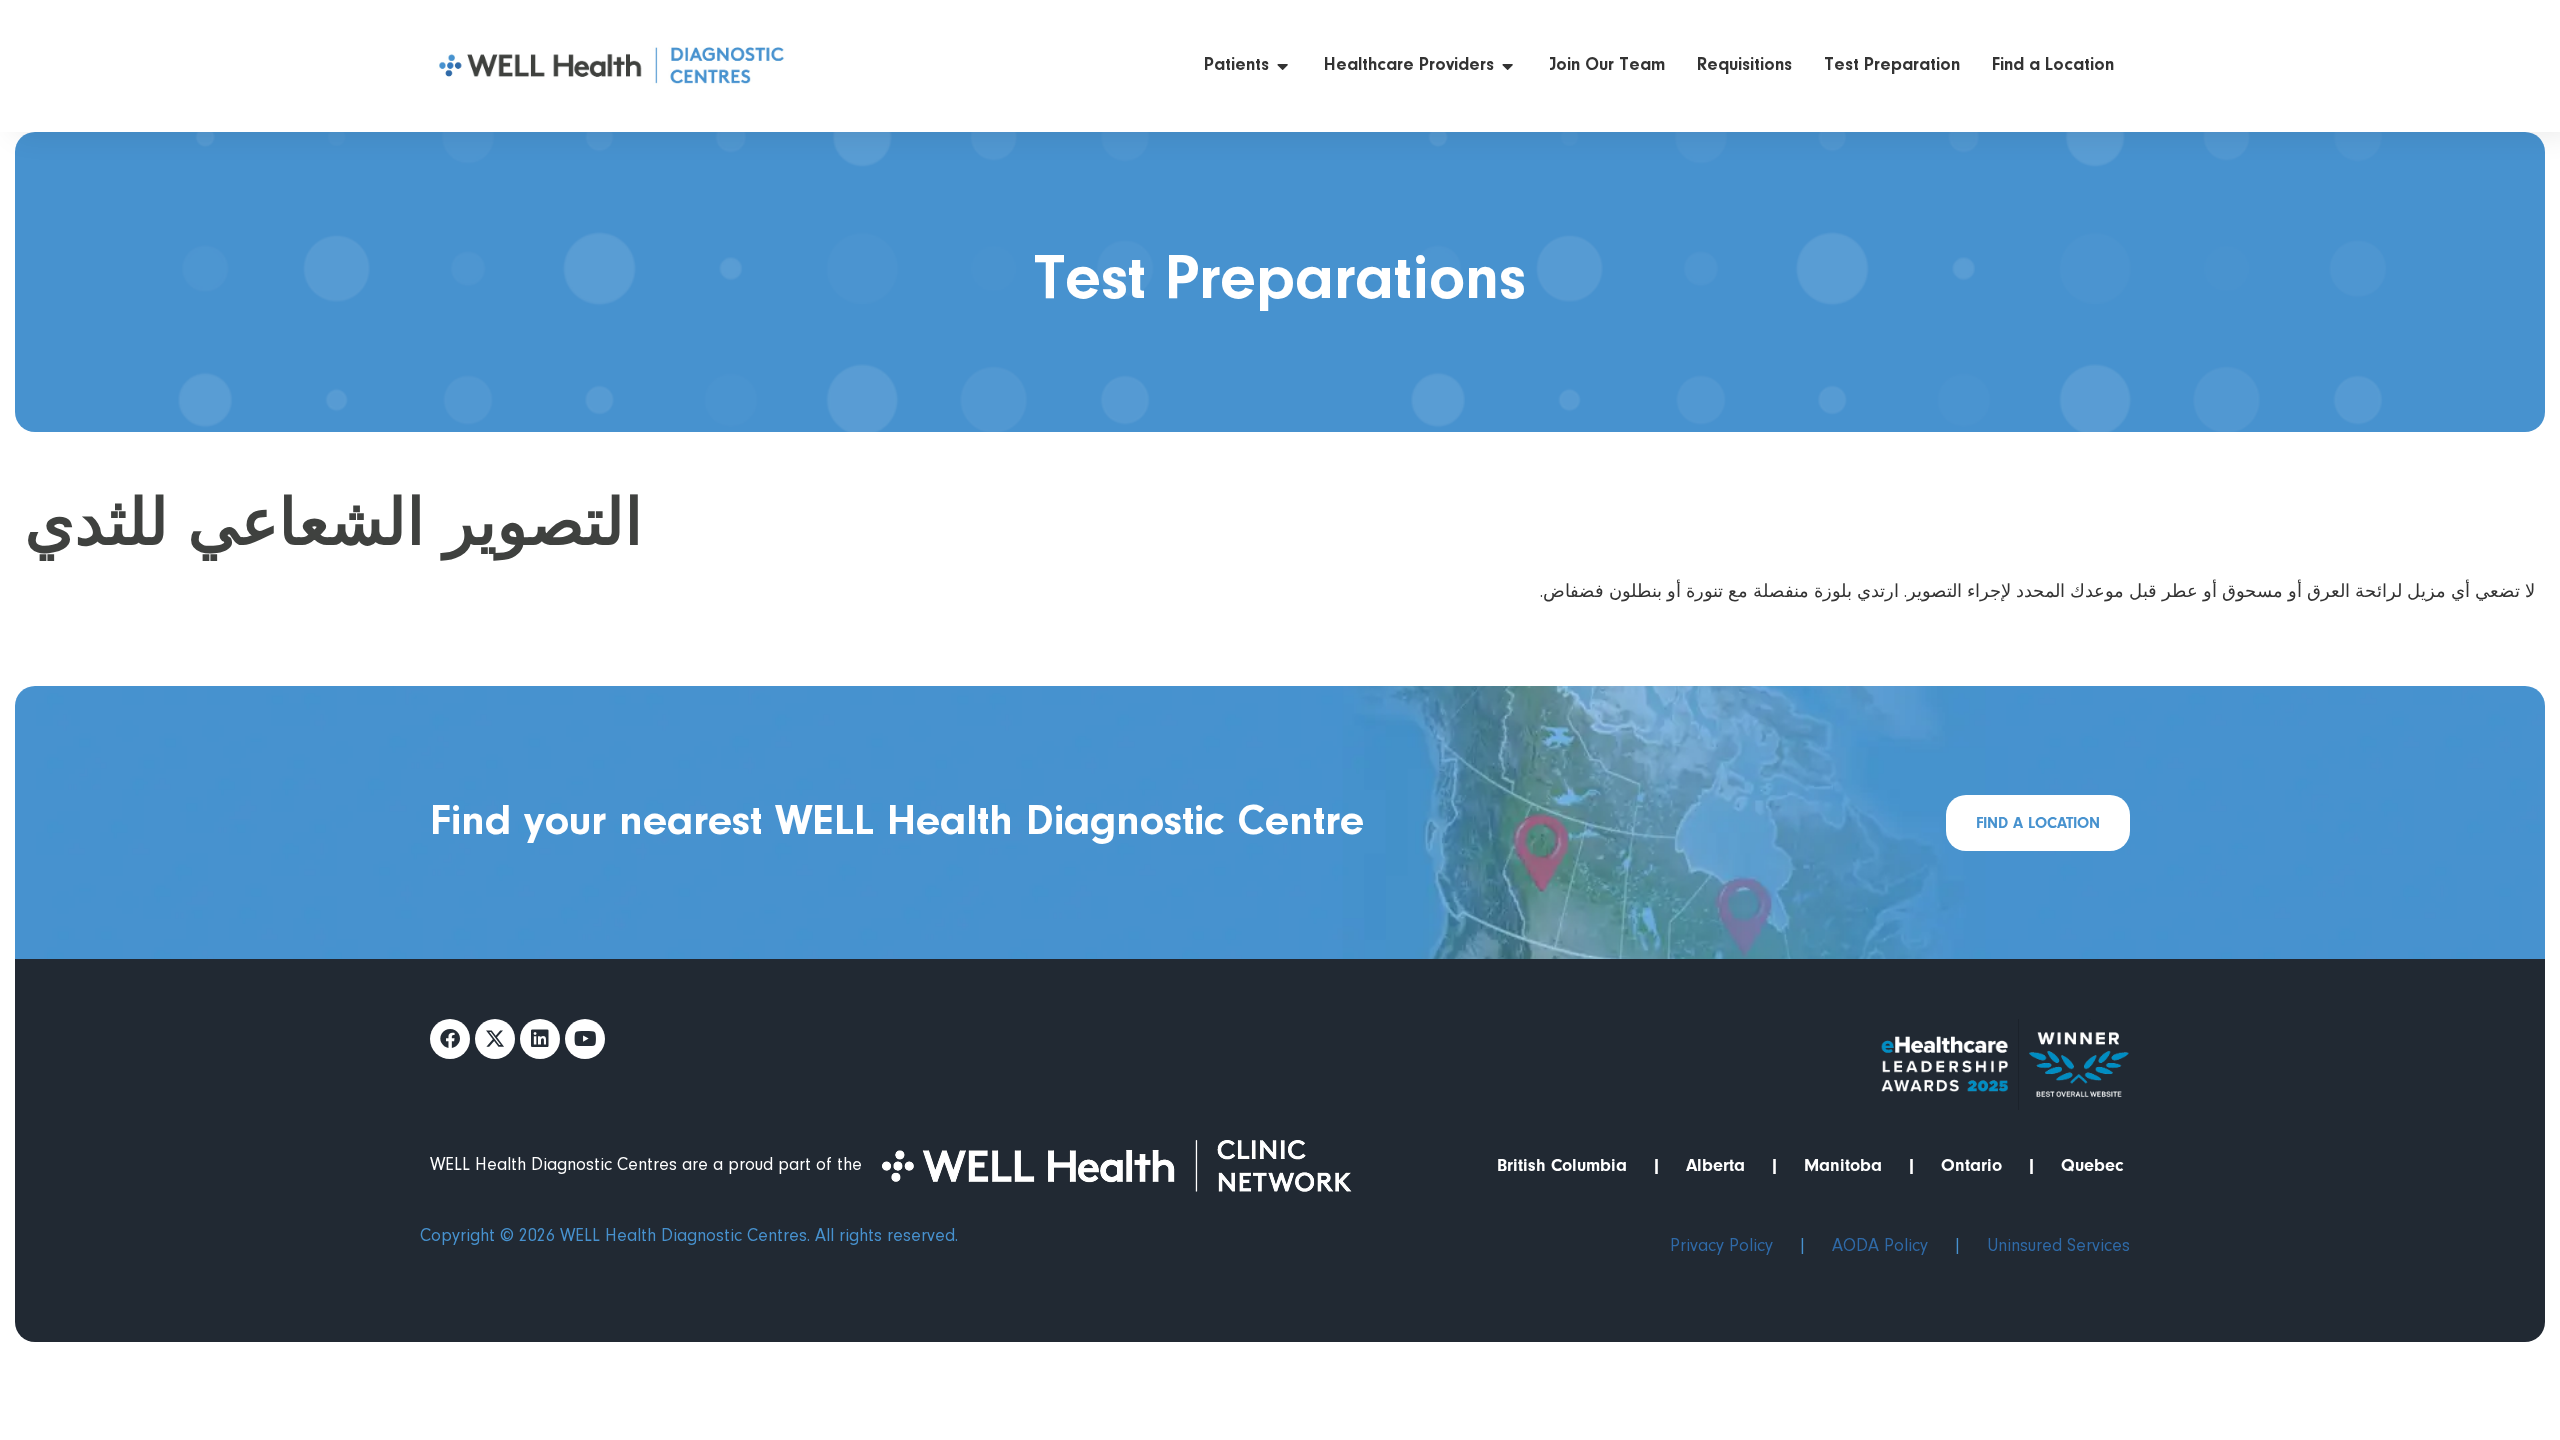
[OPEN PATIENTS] (1283, 66)
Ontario (1971, 1165)
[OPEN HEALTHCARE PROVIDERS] (1508, 66)
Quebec (2092, 1165)
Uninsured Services (2058, 1247)
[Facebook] (450, 1039)
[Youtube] (585, 1039)
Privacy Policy (1721, 1247)
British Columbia (1562, 1165)
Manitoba (1843, 1165)
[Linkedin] (540, 1039)
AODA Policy (1880, 1247)
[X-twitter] (495, 1039)
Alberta (1715, 1165)
